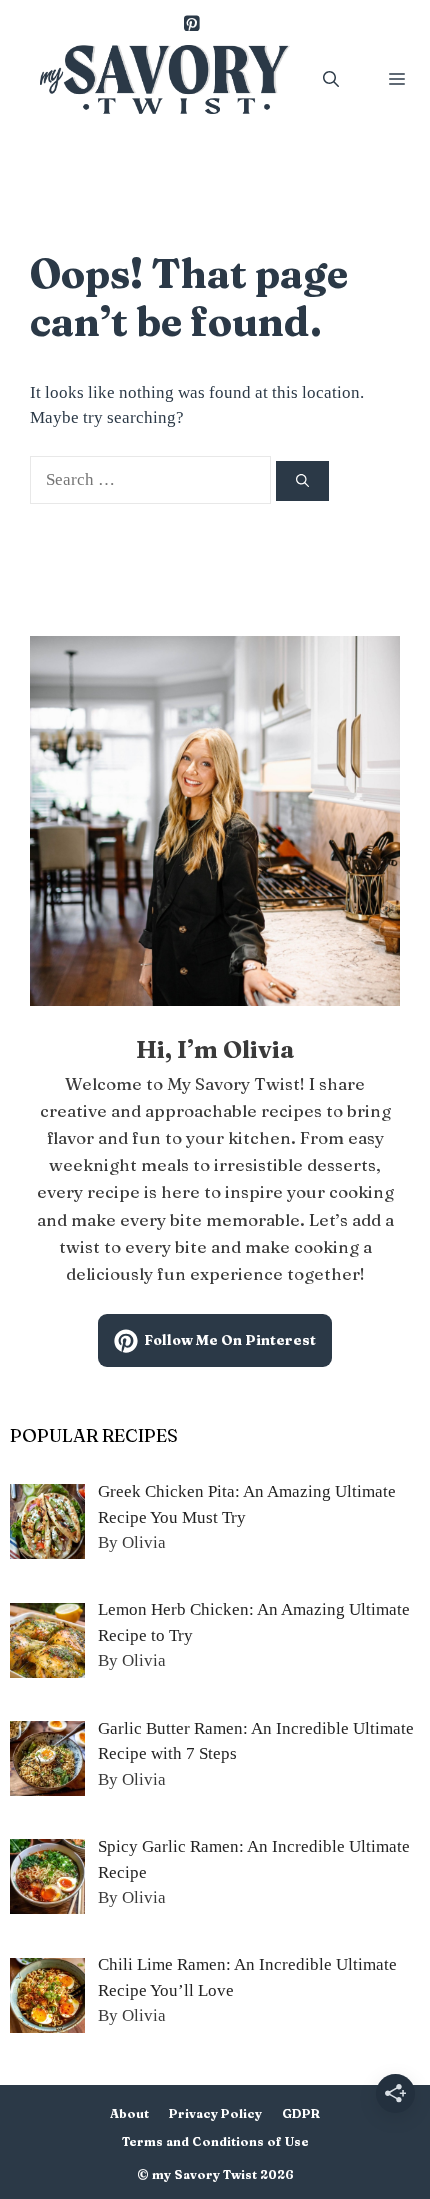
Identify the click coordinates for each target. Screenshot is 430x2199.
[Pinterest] (191, 25)
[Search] (302, 481)
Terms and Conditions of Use (215, 2141)
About (129, 2113)
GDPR (301, 2113)
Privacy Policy (215, 2113)
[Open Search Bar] (331, 79)
